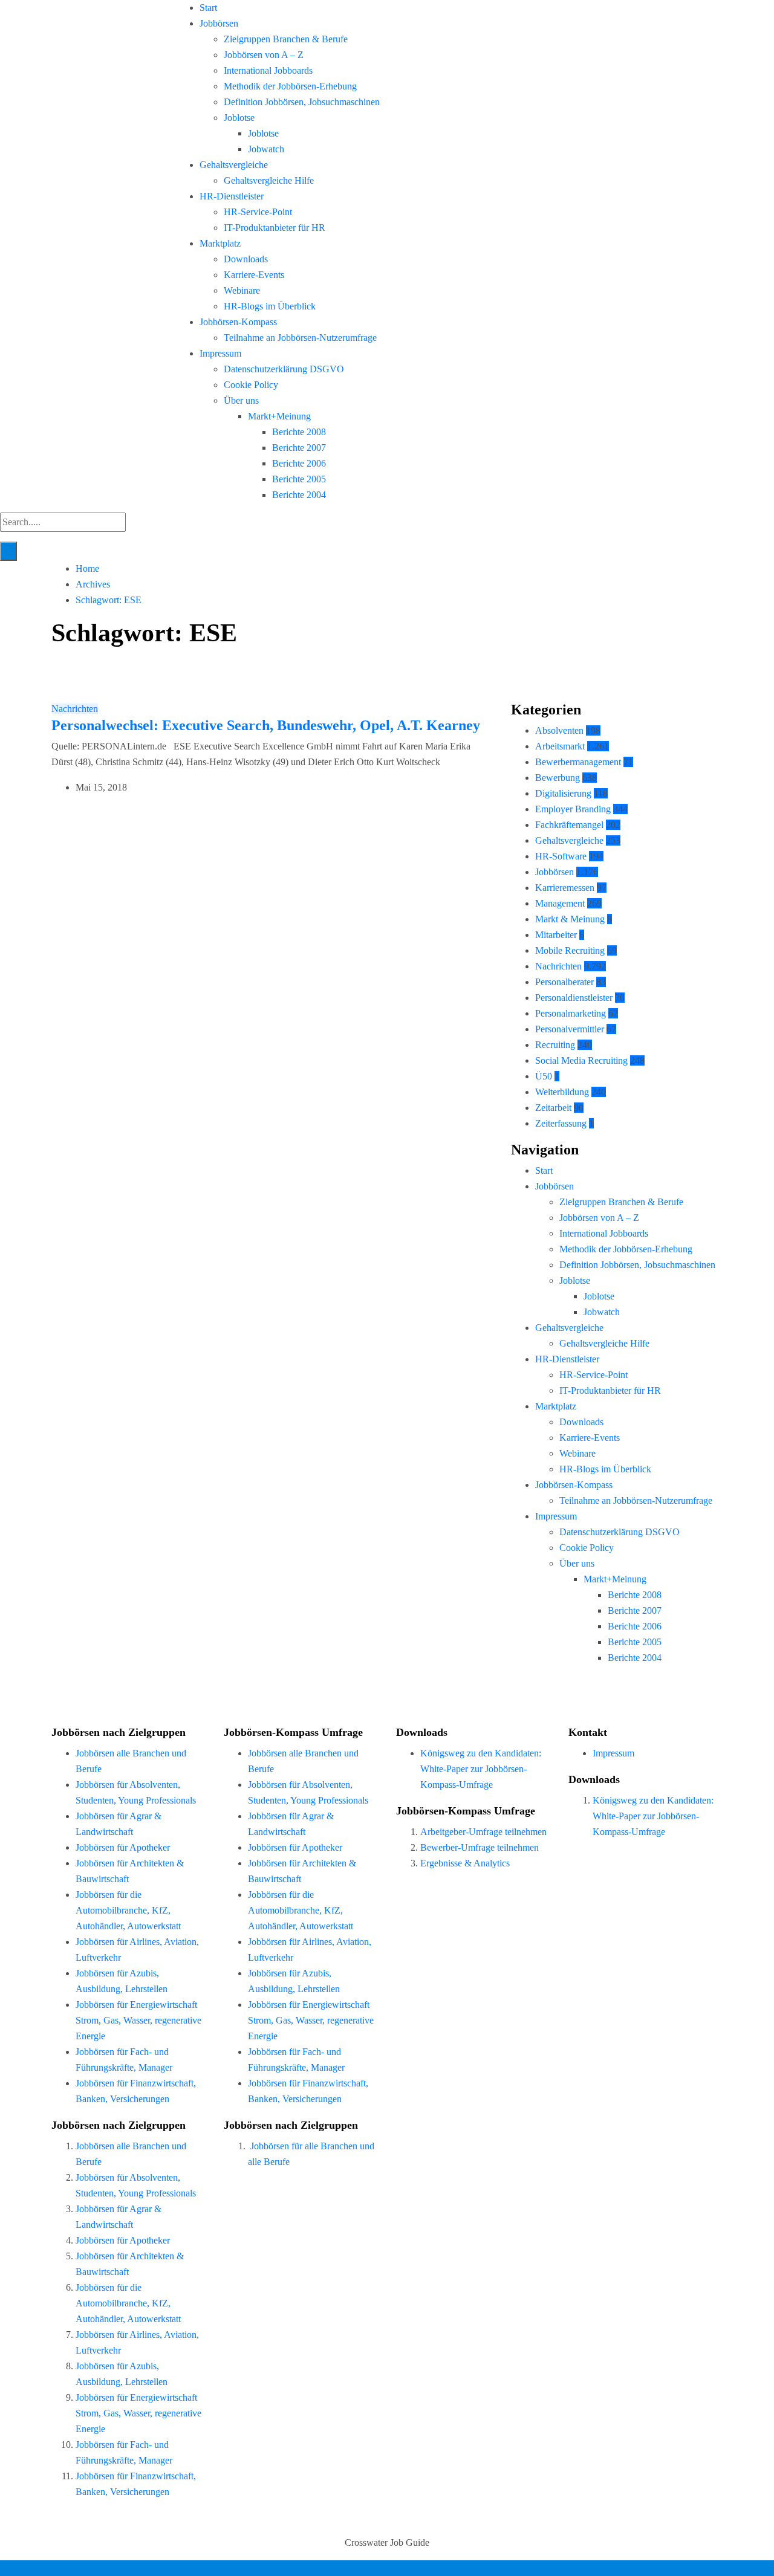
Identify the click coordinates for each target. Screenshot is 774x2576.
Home (87, 568)
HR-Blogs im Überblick (270, 306)
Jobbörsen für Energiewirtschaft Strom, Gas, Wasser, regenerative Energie (138, 2020)
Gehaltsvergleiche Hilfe (269, 180)
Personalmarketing (571, 1013)
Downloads (246, 259)
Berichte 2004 (299, 495)
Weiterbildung (562, 1092)
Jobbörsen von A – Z (264, 55)
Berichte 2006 (299, 463)
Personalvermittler (570, 1029)
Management (560, 903)
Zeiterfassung (561, 1123)
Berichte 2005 (299, 479)
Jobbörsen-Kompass (238, 322)
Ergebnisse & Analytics (465, 1863)
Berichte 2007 (299, 448)
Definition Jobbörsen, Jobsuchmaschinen (302, 102)
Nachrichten (75, 709)
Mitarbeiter (556, 935)
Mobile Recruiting (570, 950)
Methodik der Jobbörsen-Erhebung (290, 86)
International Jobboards (268, 70)
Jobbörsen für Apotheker (123, 1847)
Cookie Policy (251, 385)
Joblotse (239, 118)
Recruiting (555, 1045)
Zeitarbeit (553, 1108)
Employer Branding (573, 809)
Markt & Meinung (570, 919)
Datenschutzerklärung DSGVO (284, 369)
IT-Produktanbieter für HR (275, 228)
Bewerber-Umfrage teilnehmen (480, 1847)
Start (208, 8)
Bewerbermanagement (578, 762)
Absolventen (559, 730)
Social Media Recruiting (581, 1060)
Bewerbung (558, 778)
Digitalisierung (563, 793)
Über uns (241, 400)
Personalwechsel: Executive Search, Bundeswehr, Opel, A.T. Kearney (266, 725)
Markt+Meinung (279, 416)
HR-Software (561, 856)
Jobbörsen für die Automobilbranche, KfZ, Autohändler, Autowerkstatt (128, 1910)
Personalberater (564, 982)
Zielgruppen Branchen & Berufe (286, 39)
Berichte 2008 (299, 432)
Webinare (242, 290)
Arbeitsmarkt (560, 746)
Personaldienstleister (574, 998)
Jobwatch (266, 149)
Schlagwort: (109, 600)
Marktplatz (220, 243)
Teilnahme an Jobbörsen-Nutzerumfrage (300, 338)
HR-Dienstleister (232, 196)
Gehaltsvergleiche (234, 165)
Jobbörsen (219, 23)
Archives (93, 584)
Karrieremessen (565, 888)
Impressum (220, 353)
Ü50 (544, 1076)
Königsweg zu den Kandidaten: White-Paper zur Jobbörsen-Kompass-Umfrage (481, 1769)
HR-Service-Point (258, 212)
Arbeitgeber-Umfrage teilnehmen (483, 1832)
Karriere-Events (254, 275)
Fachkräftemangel (569, 825)
